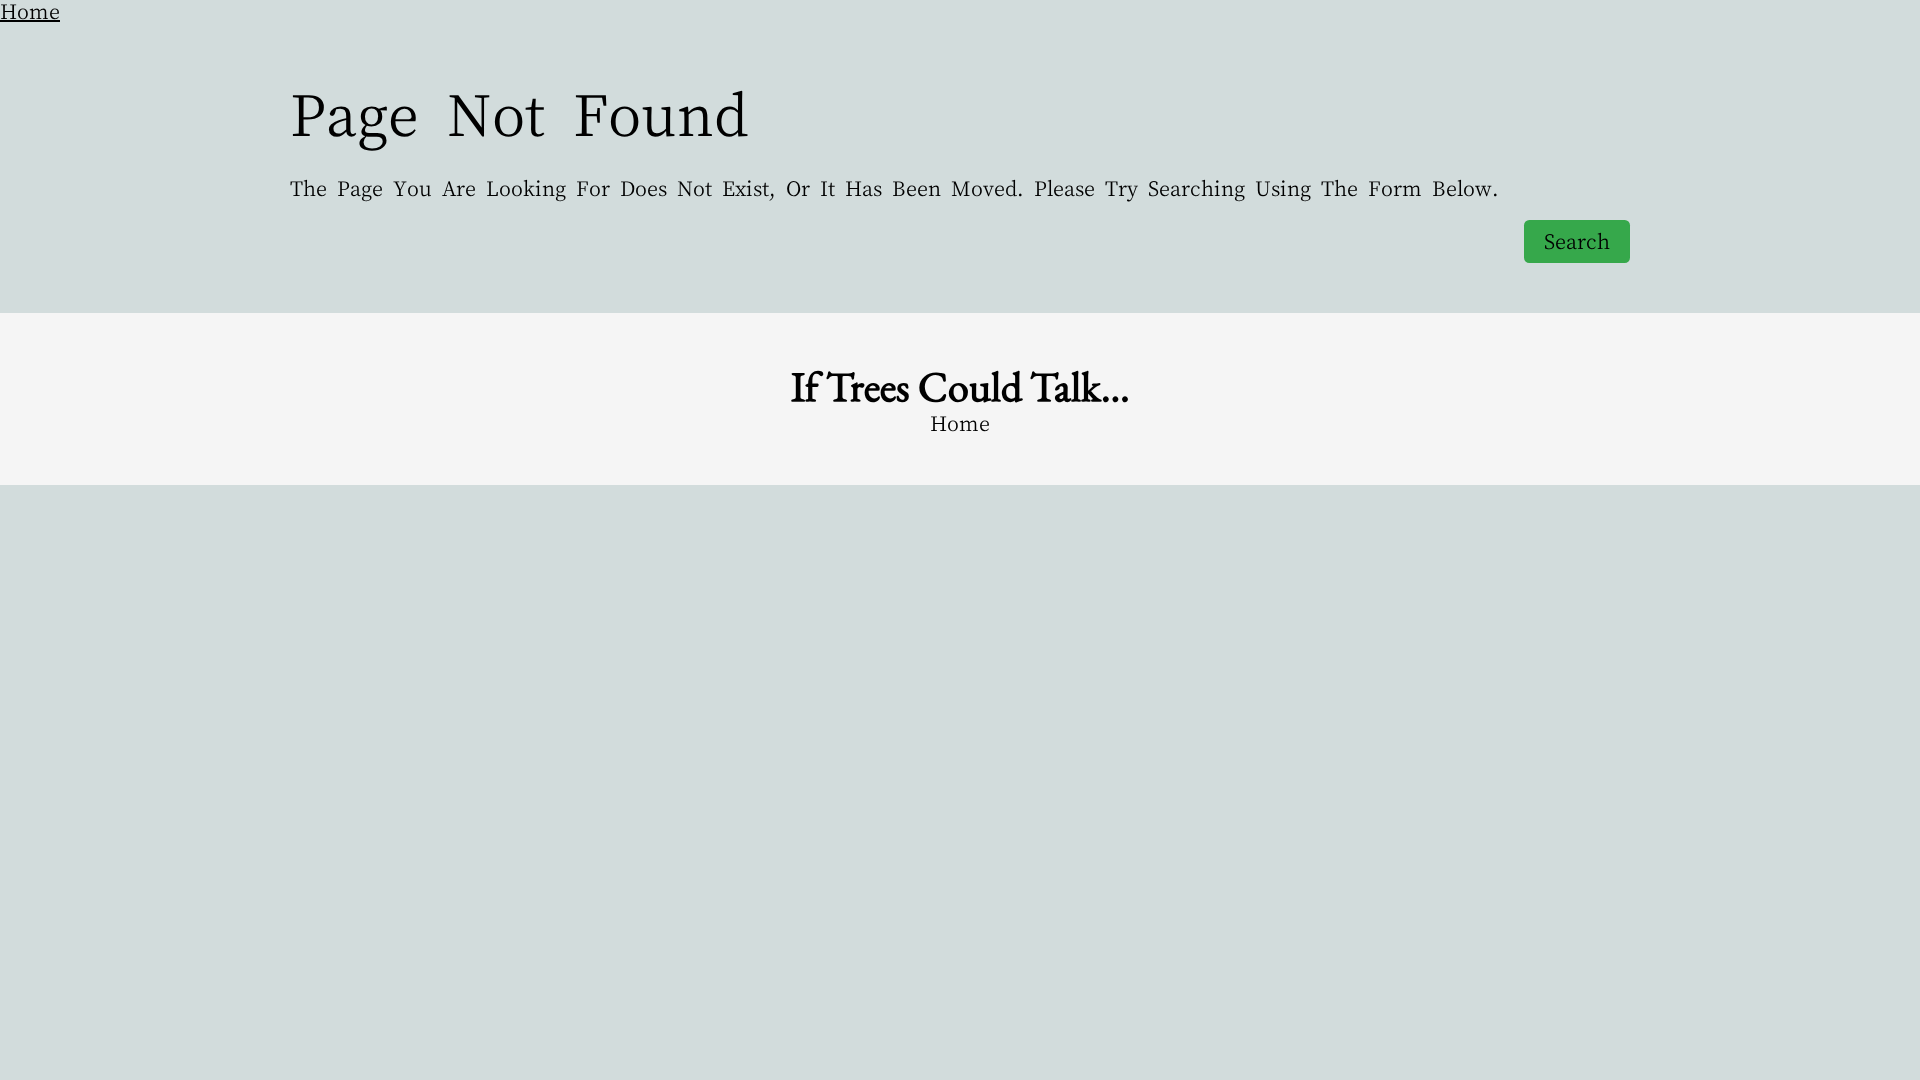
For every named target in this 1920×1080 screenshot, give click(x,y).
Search (1577, 241)
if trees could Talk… (960, 386)
